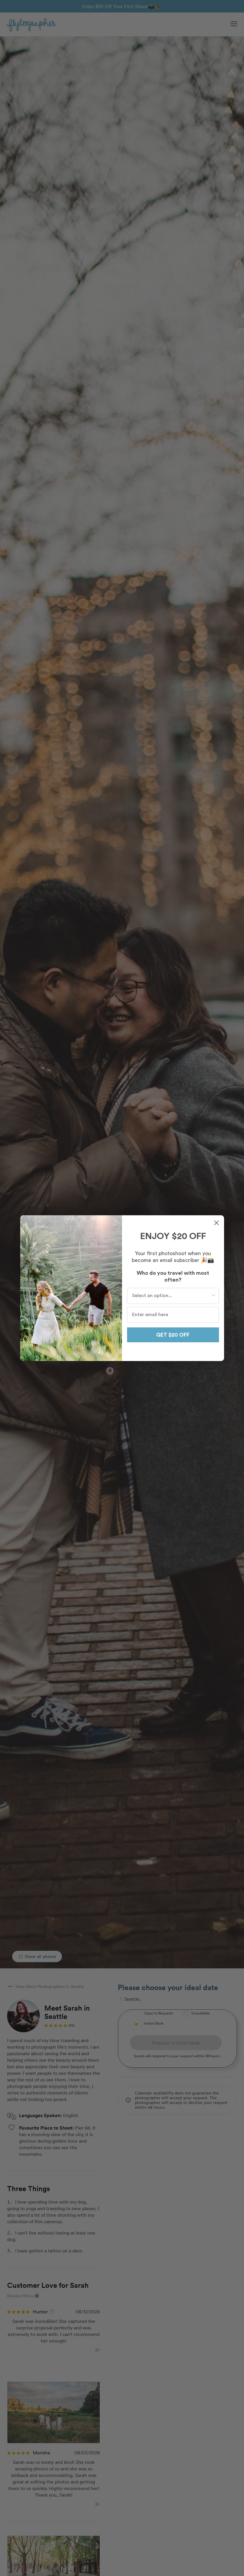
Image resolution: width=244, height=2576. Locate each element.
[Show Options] (213, 1296)
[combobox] (171, 1296)
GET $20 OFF (173, 1335)
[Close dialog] (216, 1223)
